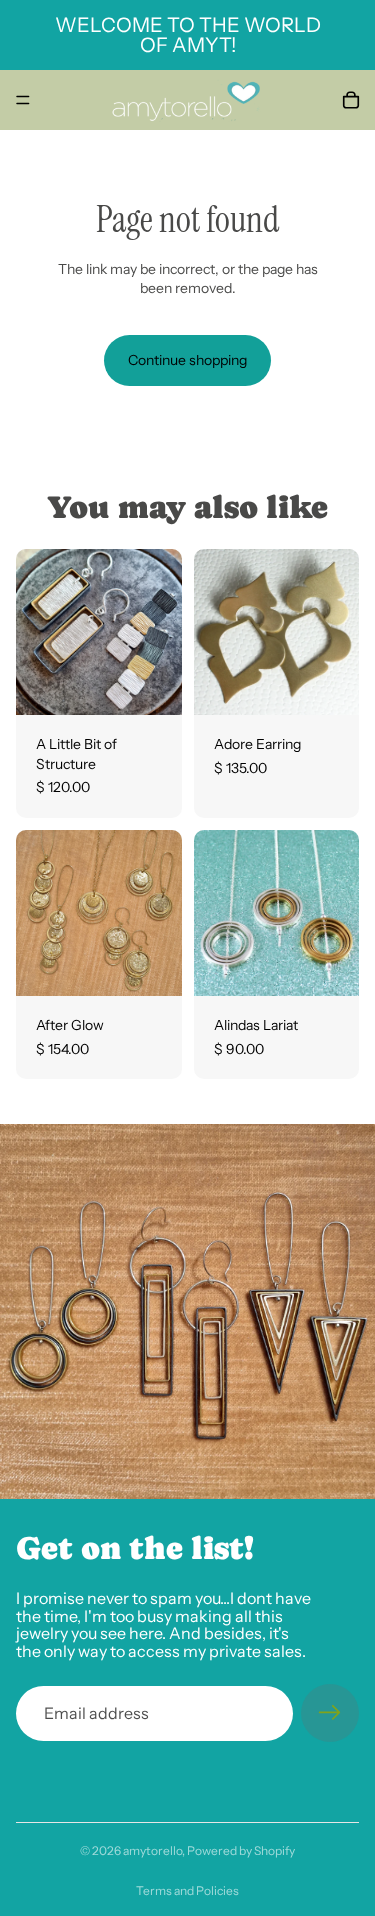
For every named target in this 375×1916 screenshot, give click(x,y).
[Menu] (23, 100)
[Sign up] (330, 1713)
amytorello (152, 1850)
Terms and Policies (187, 1890)
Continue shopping (187, 360)
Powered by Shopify (241, 1850)
